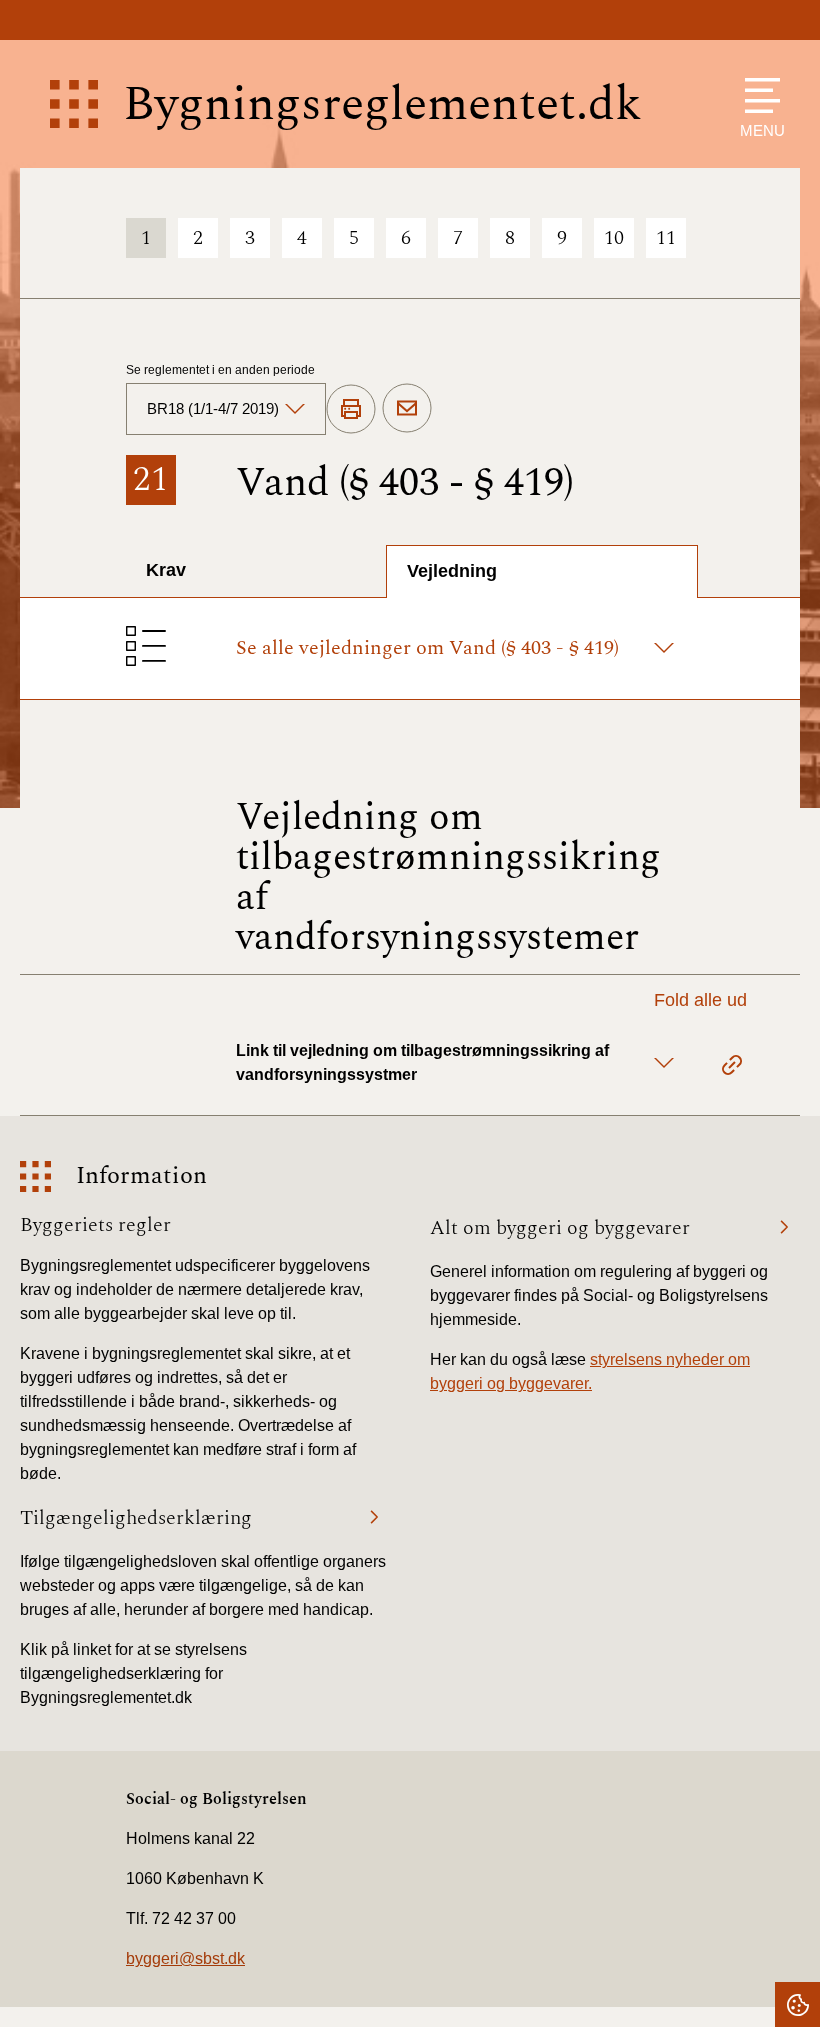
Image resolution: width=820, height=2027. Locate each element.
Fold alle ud (700, 1000)
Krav (166, 570)
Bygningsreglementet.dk (382, 104)
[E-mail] (407, 409)
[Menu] (757, 95)
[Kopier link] (732, 1068)
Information (141, 1176)
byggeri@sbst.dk (185, 1958)
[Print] (351, 410)
